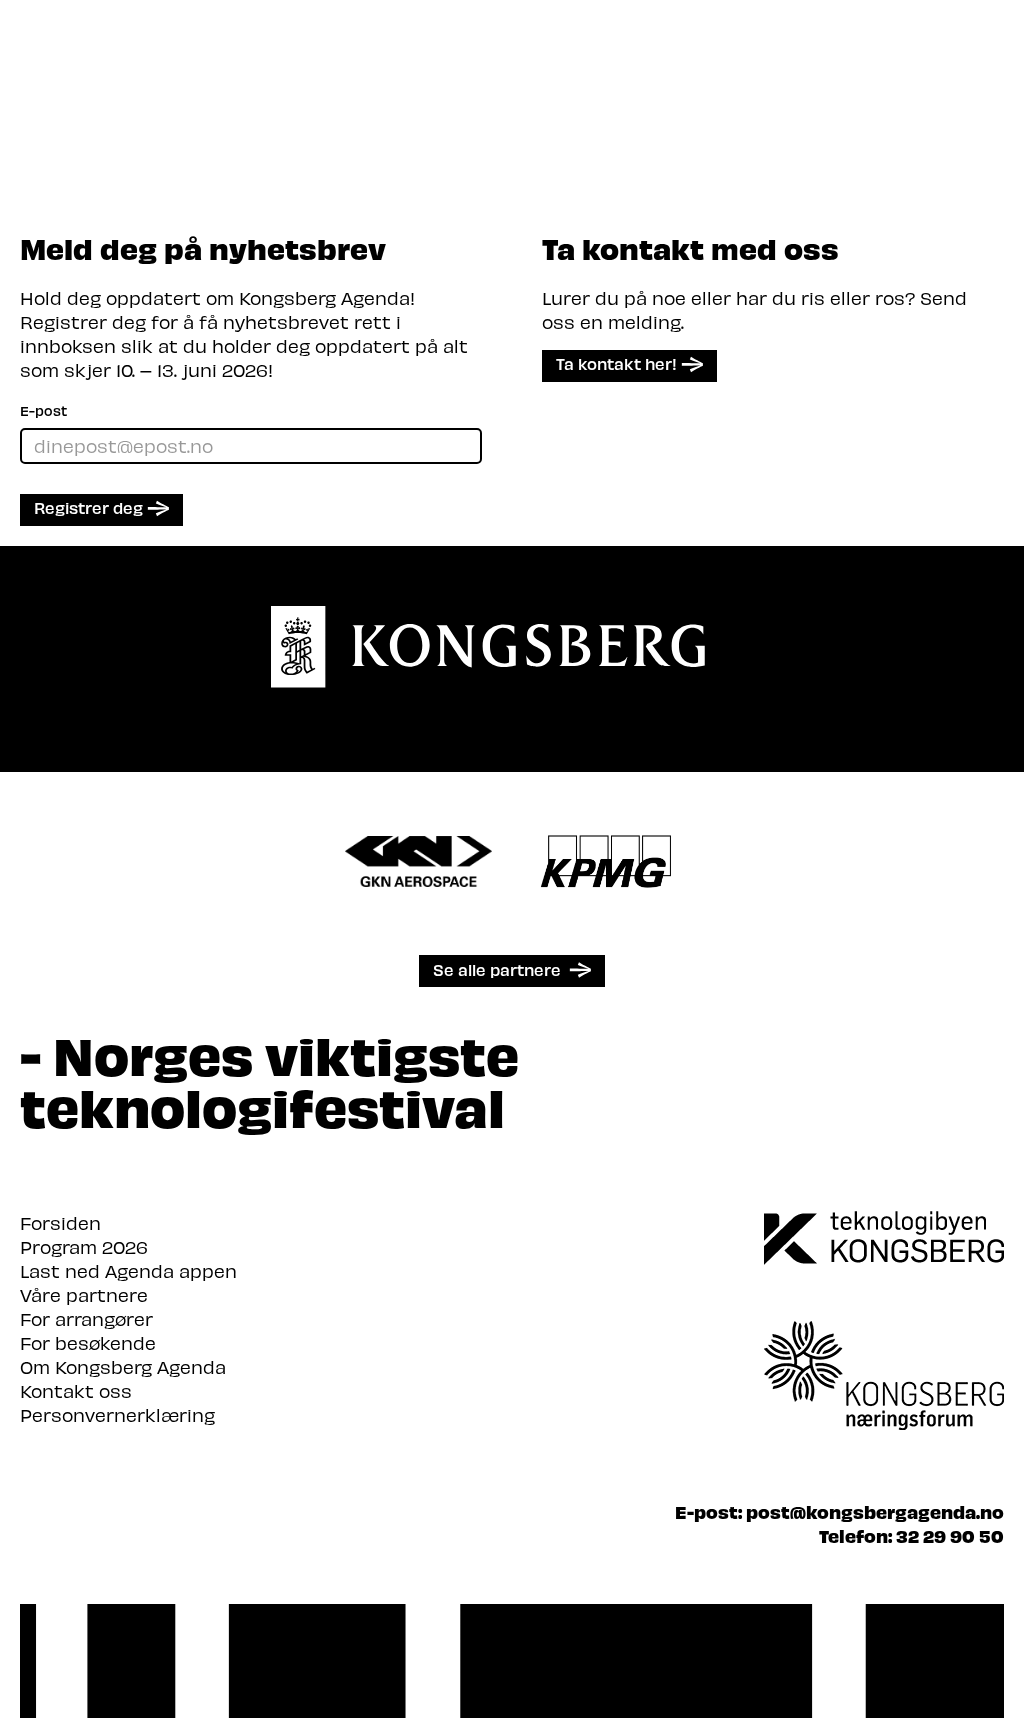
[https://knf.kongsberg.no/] (884, 1347)
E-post (43, 410)
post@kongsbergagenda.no (875, 1511)
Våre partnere (84, 1294)
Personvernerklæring (117, 1414)
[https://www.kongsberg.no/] (884, 1238)
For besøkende (88, 1342)
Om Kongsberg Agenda (123, 1366)
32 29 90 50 (950, 1535)
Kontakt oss (76, 1390)
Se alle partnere (497, 969)
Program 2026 (84, 1246)
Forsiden (60, 1222)
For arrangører (86, 1318)
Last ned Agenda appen (128, 1270)
